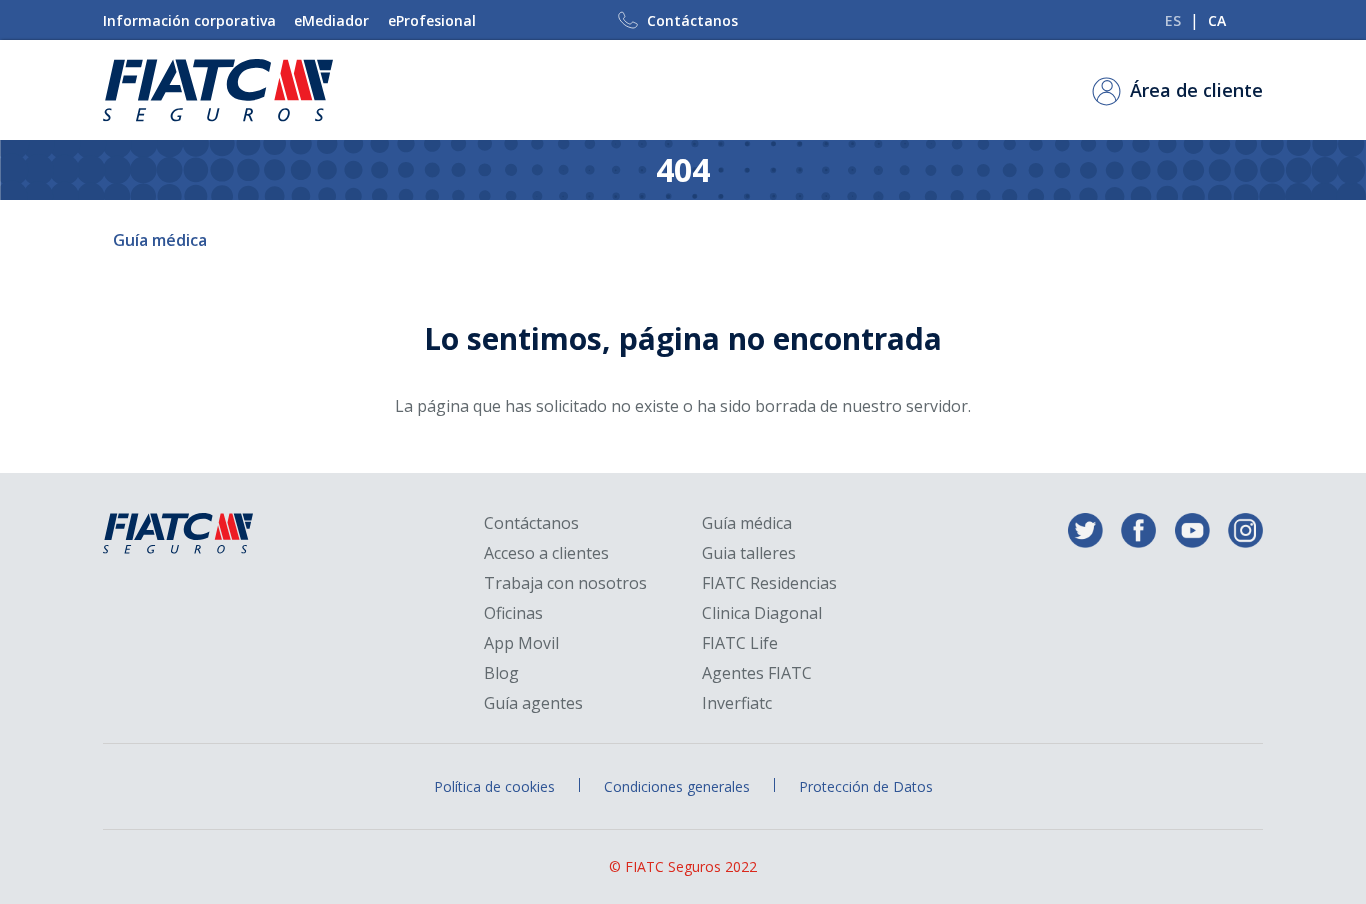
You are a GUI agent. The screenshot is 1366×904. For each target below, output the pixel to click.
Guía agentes (533, 703)
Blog (501, 673)
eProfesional (432, 20)
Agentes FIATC (757, 673)
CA (1217, 20)
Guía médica (160, 240)
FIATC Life (740, 643)
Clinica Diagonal (762, 613)
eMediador (331, 20)
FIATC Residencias (769, 583)
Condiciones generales (677, 786)
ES (1173, 20)
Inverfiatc (737, 703)
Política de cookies (494, 786)
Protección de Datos (866, 786)
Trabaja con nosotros (565, 583)
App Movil (521, 643)
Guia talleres (749, 553)
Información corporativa (189, 20)
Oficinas (513, 613)
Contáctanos (692, 20)
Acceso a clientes (546, 553)
